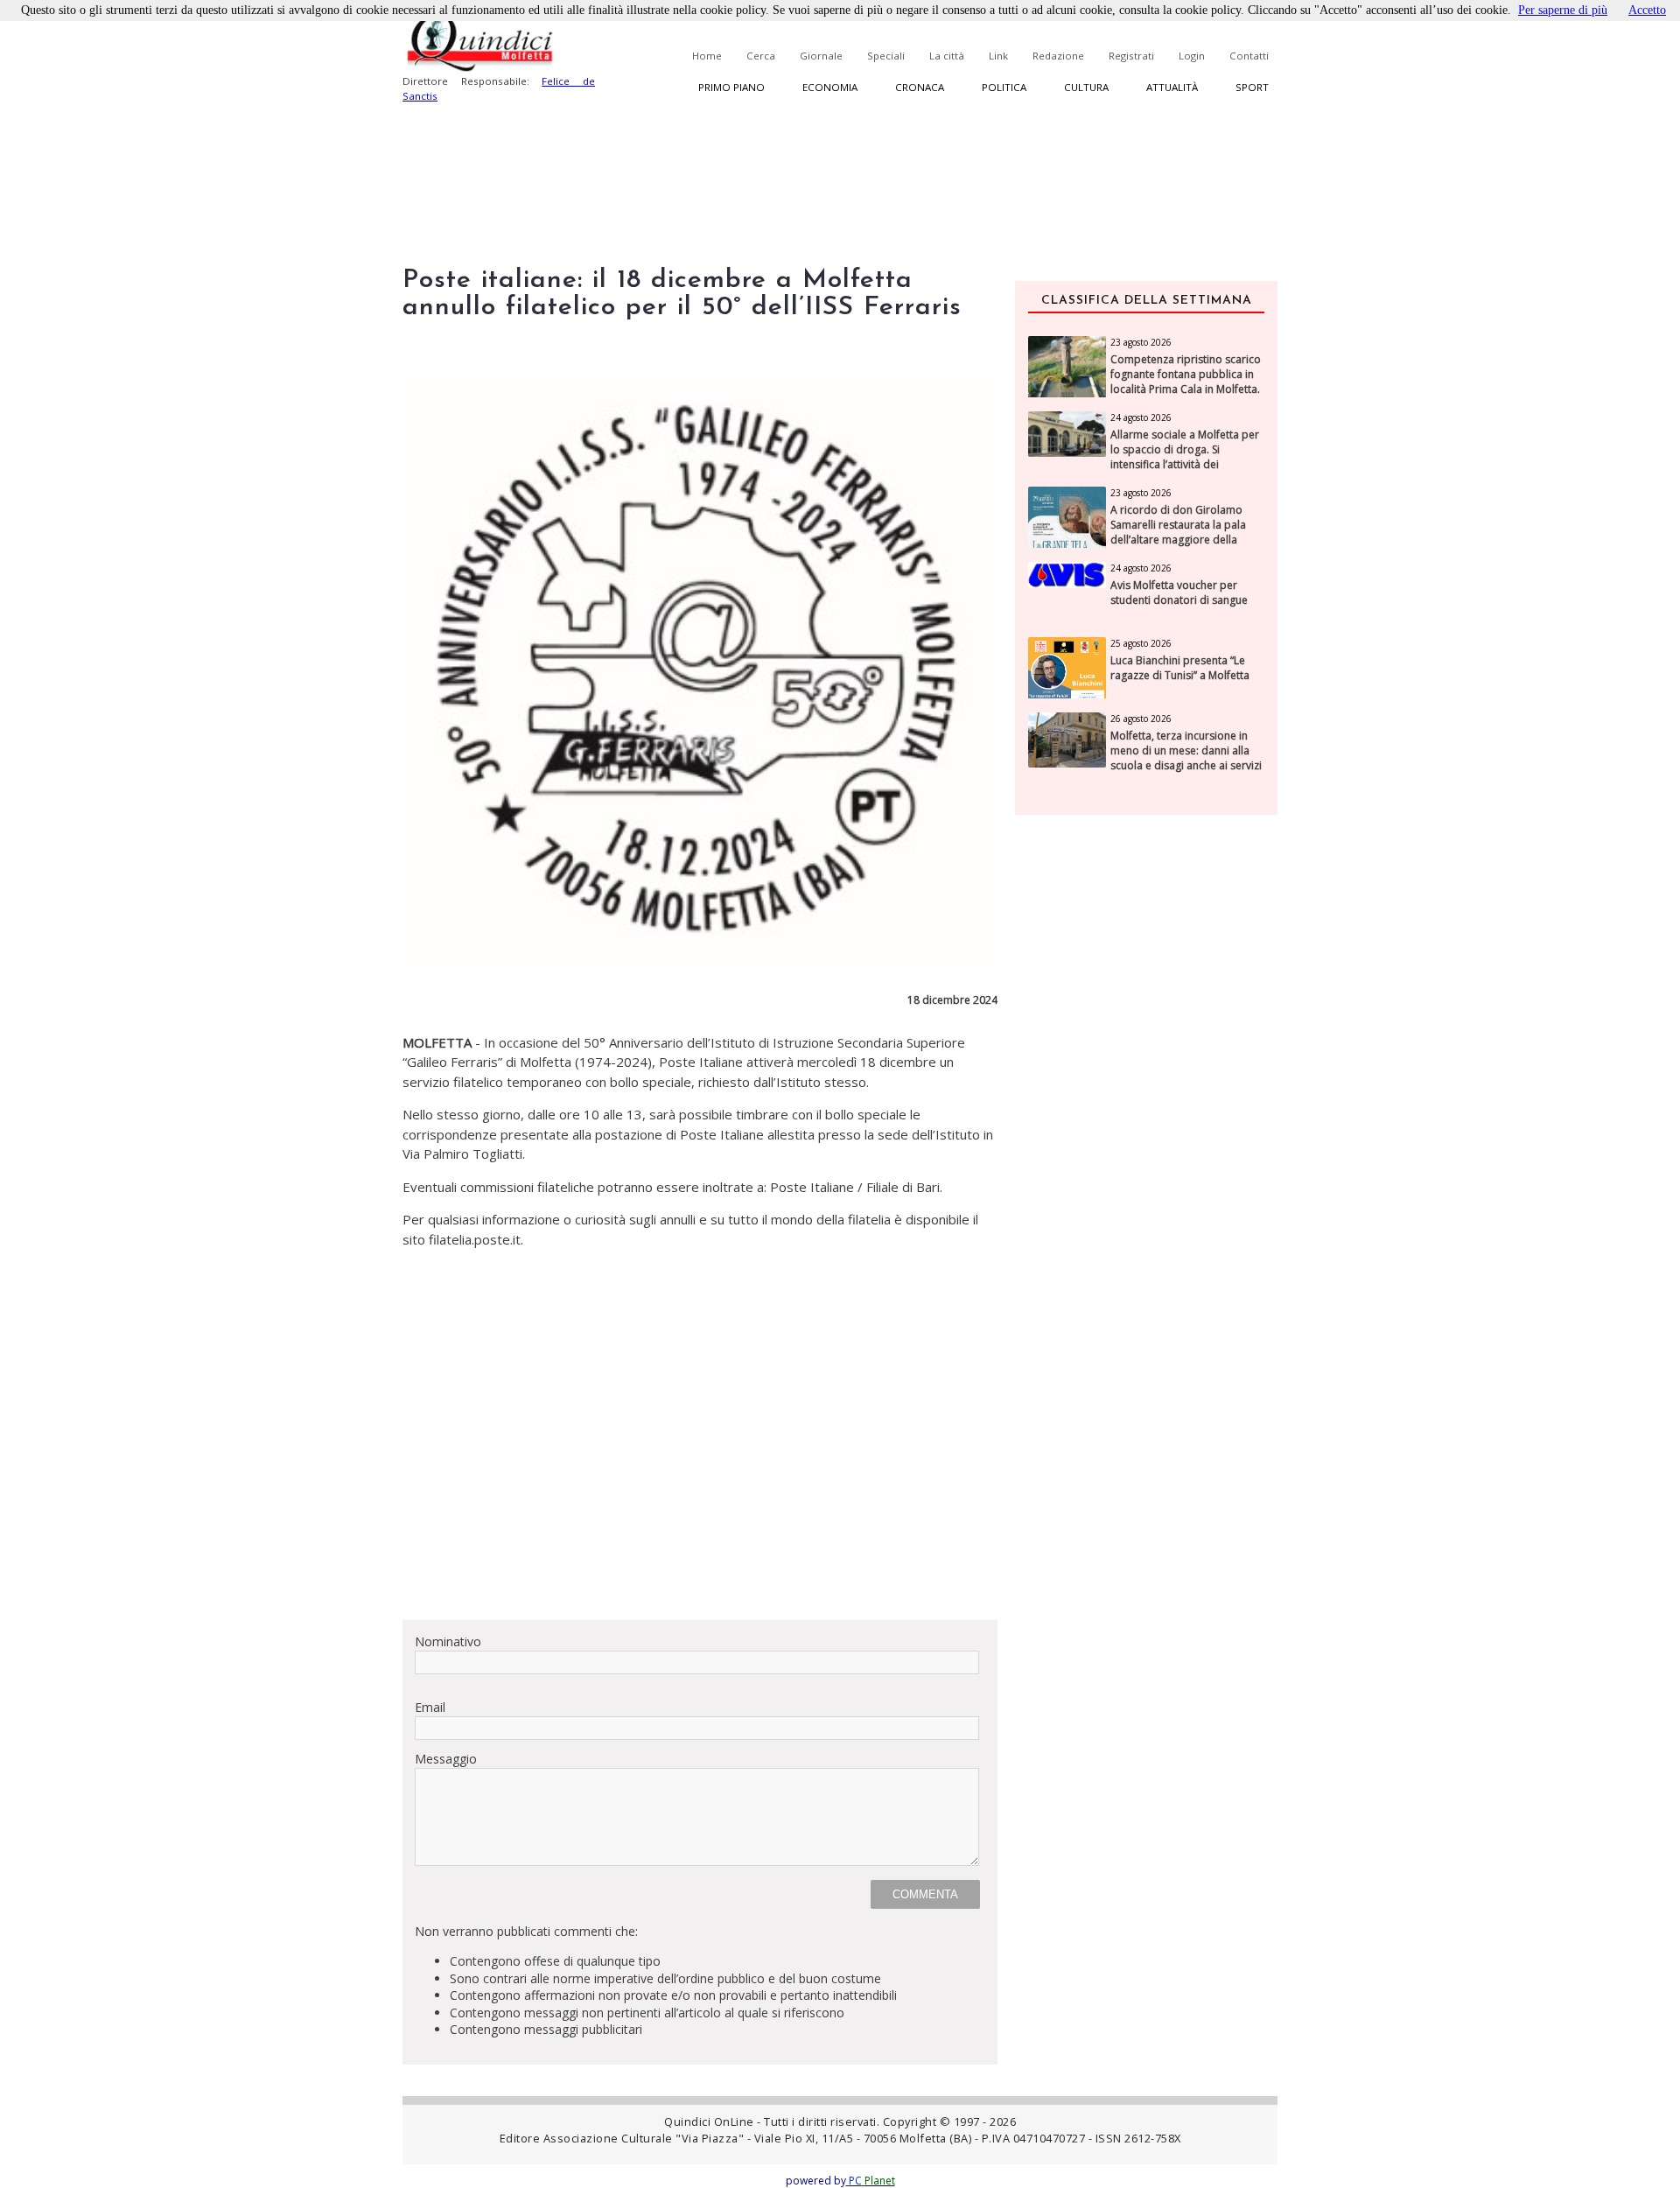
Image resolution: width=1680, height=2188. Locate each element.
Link (998, 56)
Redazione (1058, 56)
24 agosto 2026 (1141, 417)
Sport (1252, 87)
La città (947, 56)
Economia (830, 87)
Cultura (1086, 87)
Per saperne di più (1563, 10)
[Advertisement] (700, 1483)
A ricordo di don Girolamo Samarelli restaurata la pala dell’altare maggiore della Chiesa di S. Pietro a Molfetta (1181, 532)
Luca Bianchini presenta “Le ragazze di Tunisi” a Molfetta (1180, 668)
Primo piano (731, 87)
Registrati (1131, 56)
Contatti (1249, 56)
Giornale (821, 56)
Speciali (886, 56)
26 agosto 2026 (1141, 719)
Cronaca (920, 87)
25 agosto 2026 (1141, 643)
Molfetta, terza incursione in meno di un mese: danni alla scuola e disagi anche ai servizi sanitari (1186, 758)
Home (707, 56)
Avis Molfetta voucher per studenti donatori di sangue (1179, 593)
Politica (1004, 87)
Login (1192, 56)
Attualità (1172, 87)
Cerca (761, 56)
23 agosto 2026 (1141, 342)
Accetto (1647, 10)
